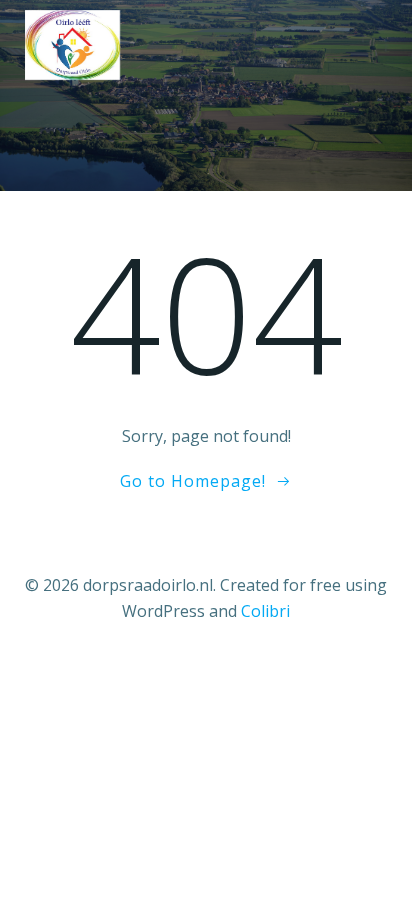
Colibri (265, 611)
